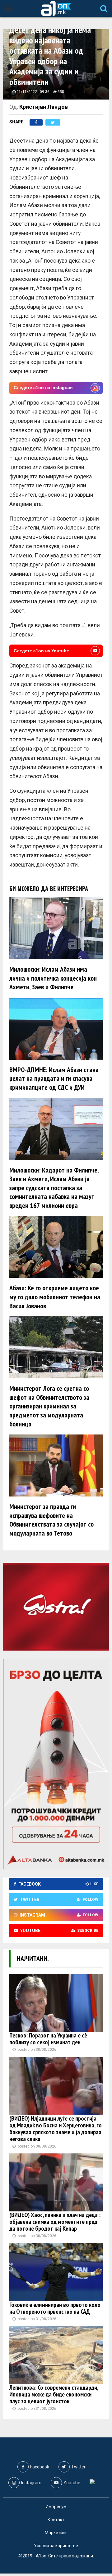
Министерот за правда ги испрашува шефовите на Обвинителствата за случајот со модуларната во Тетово (51, 1520)
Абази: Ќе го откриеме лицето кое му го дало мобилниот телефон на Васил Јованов (55, 1297)
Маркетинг (56, 2533)
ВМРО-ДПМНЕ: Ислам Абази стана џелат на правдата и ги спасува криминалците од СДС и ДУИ (54, 1078)
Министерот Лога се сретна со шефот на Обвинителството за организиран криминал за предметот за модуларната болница (49, 1406)
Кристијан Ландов (44, 107)
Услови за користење (56, 2546)
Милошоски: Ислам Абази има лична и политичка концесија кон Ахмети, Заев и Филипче (53, 978)
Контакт (56, 2520)
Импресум (56, 2507)
